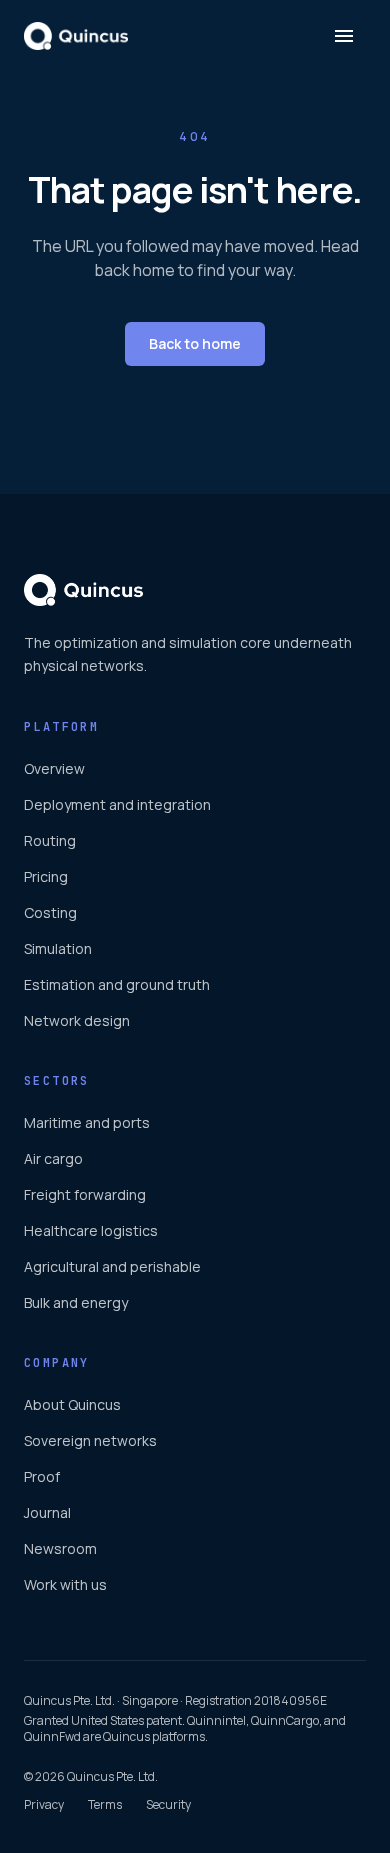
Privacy (44, 1805)
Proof (42, 1476)
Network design (77, 1020)
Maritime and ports (87, 1122)
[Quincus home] (76, 36)
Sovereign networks (90, 1440)
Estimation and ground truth (117, 984)
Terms (105, 1805)
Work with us (65, 1584)
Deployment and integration (117, 804)
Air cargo (53, 1158)
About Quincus (72, 1404)
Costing (50, 912)
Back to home (195, 343)
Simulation (58, 948)
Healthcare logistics (91, 1230)
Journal (47, 1512)
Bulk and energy (76, 1302)
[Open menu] (344, 36)
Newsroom (60, 1548)
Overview (54, 768)
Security (168, 1805)
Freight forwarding (85, 1194)
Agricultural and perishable (112, 1266)
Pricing (46, 876)
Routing (50, 840)
